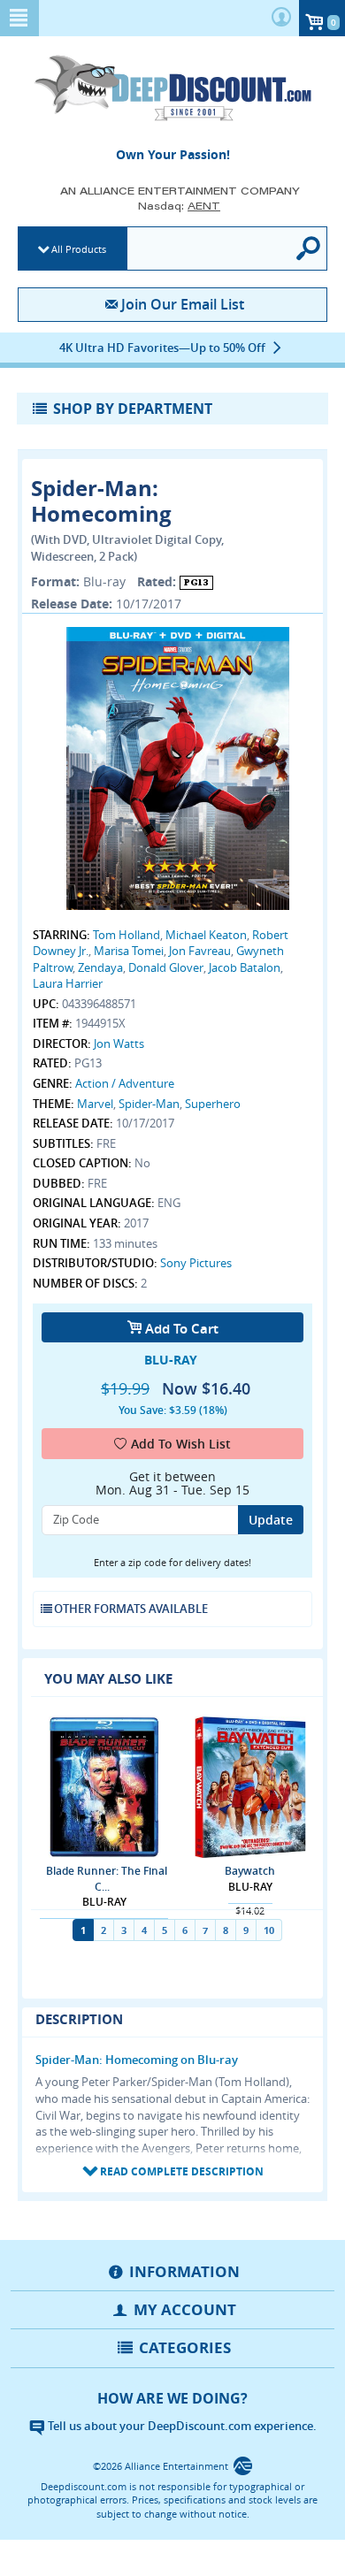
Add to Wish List (181, 1444)
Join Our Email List (182, 304)
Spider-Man (149, 1104)
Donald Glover (166, 967)
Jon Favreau (200, 951)
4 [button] (144, 1930)
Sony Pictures (196, 1263)
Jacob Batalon (245, 967)
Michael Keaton (206, 935)
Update (271, 1520)
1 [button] (83, 1930)
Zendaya (100, 967)
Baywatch (250, 1871)
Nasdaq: (179, 206)
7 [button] (205, 1930)
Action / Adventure (125, 1083)
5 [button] (165, 1930)
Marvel (95, 1104)
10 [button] (269, 1930)
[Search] (309, 248)
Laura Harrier (68, 983)
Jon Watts (119, 1043)
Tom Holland (126, 935)
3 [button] (124, 1930)
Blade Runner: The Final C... (107, 1878)
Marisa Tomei (129, 951)
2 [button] (103, 1930)
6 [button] (185, 1930)
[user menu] (281, 18)
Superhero (213, 1104)
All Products (79, 249)
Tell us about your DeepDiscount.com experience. (181, 2426)
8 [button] (226, 1930)
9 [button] (246, 1930)
